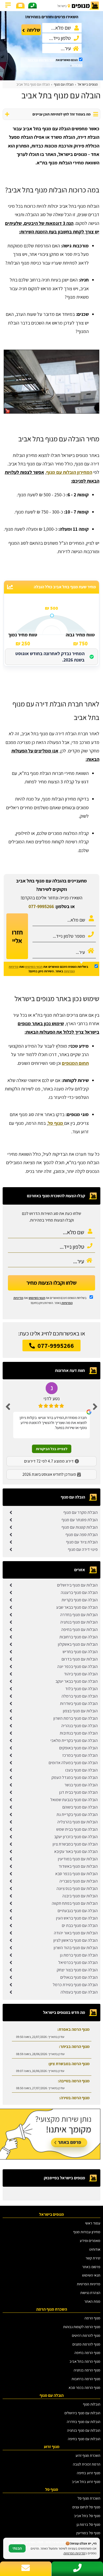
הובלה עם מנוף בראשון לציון (76, 1940)
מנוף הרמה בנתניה (87, 2370)
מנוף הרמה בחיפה (87, 2353)
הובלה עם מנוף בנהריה (79, 1726)
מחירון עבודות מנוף (87, 2232)
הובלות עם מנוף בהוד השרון (76, 1948)
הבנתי (17, 2548)
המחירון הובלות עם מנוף (69, 472)
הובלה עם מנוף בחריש (80, 1652)
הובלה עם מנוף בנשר (81, 1785)
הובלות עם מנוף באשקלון (78, 1644)
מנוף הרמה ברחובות (86, 2379)
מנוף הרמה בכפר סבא (85, 2387)
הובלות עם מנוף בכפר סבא (76, 1874)
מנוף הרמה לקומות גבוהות (82, 2327)
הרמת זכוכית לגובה (87, 2464)
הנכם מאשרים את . (55, 62)
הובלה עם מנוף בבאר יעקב (77, 1681)
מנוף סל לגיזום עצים (86, 2507)
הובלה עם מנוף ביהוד (81, 1674)
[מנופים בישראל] (68, 6)
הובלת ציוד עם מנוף (82, 1542)
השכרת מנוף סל (89, 2498)
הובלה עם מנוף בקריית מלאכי (74, 1740)
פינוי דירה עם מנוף (83, 1549)
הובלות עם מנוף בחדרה (79, 1615)
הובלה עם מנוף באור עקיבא (76, 1851)
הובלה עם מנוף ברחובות (79, 1637)
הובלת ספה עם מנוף (82, 1535)
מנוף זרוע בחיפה (89, 2473)
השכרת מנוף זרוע (88, 2455)
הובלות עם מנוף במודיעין (78, 1859)
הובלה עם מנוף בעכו (81, 1770)
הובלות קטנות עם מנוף (80, 1527)
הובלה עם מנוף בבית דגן (78, 1792)
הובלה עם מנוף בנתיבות (79, 1733)
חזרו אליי (17, 936)
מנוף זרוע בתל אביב (86, 2482)
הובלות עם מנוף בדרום (80, 1659)
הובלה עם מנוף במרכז (80, 1755)
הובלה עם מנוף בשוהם (80, 1807)
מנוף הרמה (92, 2318)
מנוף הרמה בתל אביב (85, 2361)
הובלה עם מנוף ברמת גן (79, 1955)
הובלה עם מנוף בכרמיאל (78, 1962)
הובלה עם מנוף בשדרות (79, 1703)
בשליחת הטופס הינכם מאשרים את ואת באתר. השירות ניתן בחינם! (48, 969)
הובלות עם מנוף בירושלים (77, 1585)
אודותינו (95, 2249)
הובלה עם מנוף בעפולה (79, 1992)
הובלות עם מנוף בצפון (80, 1711)
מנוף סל (56, 1123)
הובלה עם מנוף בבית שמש (77, 1829)
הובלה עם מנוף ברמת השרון (76, 1718)
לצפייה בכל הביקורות (52, 1449)
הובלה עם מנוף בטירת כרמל (75, 1985)
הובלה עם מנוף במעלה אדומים (73, 1763)
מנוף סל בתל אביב (87, 2516)
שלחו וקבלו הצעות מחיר (51, 1283)
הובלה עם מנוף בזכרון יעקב (76, 1837)
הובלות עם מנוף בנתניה (79, 1622)
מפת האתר (92, 2301)
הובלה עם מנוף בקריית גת (77, 1814)
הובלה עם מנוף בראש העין (77, 1918)
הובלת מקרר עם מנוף (81, 1512)
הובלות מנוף (92, 2404)
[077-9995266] (32, 6)
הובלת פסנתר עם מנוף (80, 1520)
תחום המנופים (75, 1063)
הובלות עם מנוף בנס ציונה (77, 1888)
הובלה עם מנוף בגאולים (79, 1977)
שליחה (34, 30)
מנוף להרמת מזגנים (86, 2344)
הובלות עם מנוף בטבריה (79, 1881)
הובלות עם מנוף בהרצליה (78, 1822)
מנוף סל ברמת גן (88, 2524)
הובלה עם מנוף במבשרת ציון (75, 1844)
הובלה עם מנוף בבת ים (80, 1925)
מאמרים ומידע (90, 2240)
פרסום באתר (91, 2267)
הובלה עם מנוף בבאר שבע (77, 1607)
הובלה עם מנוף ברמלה (80, 1696)
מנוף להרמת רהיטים (86, 2335)
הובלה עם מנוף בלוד (81, 1689)
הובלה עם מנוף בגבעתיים (78, 1911)
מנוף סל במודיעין (88, 2533)
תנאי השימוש (47, 60)
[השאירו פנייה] (20, 6)
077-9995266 (41, 906)
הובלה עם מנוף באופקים (78, 1748)
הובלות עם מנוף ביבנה (80, 1896)
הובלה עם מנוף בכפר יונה (78, 1666)
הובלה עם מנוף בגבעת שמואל (74, 1800)
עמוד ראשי (93, 2223)
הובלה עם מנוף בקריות (80, 1600)
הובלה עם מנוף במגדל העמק (75, 1777)
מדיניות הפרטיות (89, 2284)
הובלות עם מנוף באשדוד (78, 1866)
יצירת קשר (93, 2258)
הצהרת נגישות (90, 2293)
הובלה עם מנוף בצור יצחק (77, 1970)
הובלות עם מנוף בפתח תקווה (75, 1903)
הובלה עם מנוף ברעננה (79, 1592)
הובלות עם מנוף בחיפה (79, 1629)
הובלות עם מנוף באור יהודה (76, 1933)
